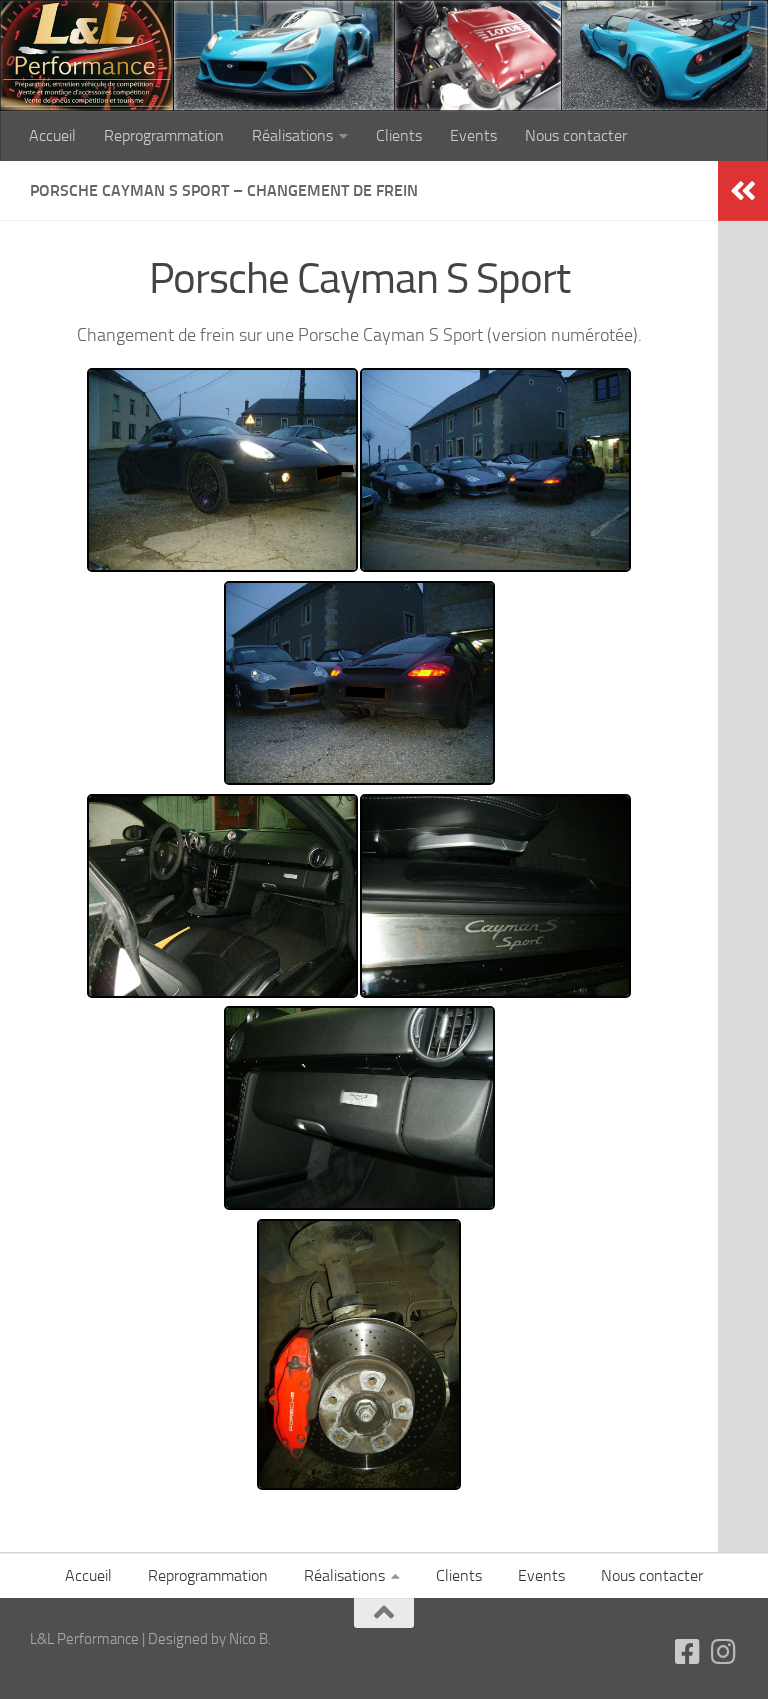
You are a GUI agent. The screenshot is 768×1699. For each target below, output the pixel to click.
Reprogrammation (164, 135)
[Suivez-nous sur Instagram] (724, 1652)
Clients (399, 135)
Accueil (52, 135)
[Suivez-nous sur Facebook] (688, 1652)
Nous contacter (576, 135)
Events (473, 135)
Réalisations (292, 135)
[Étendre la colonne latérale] (743, 191)
